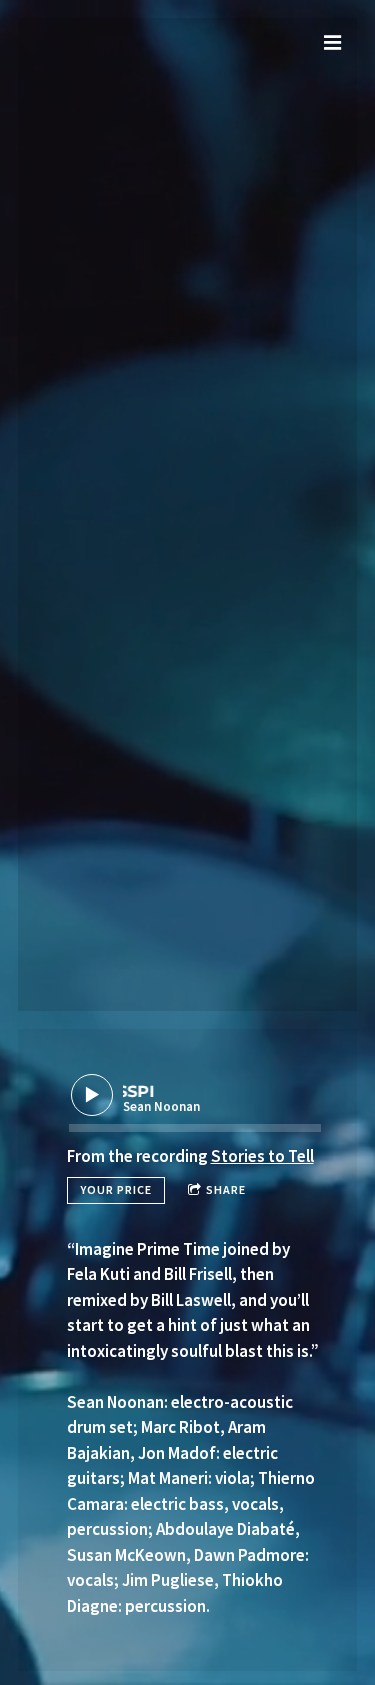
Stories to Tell (262, 1156)
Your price (116, 1189)
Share (226, 1189)
